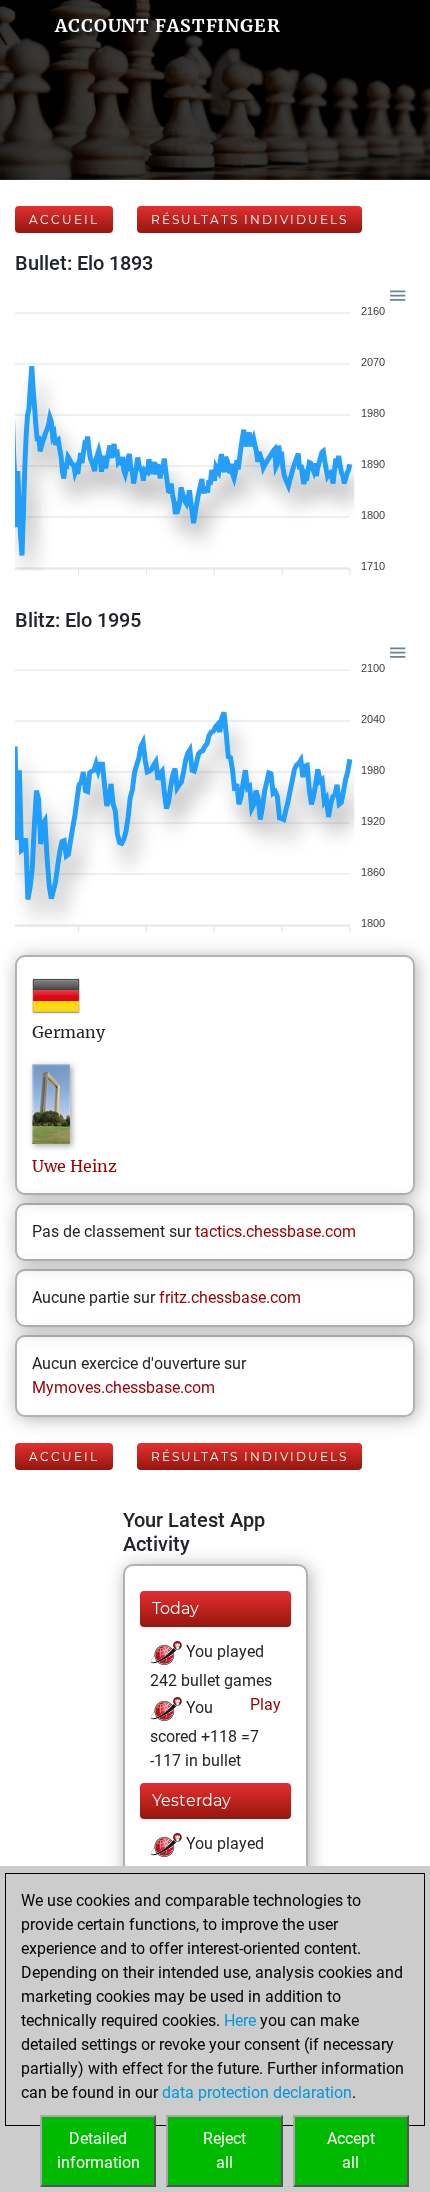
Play (263, 1704)
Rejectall (224, 2150)
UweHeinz (74, 1166)
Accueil (64, 219)
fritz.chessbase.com (230, 1297)
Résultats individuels (249, 219)
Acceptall (351, 2150)
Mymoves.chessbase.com (123, 1387)
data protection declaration (257, 2092)
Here (240, 2020)
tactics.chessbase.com (275, 1231)
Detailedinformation (98, 2150)
